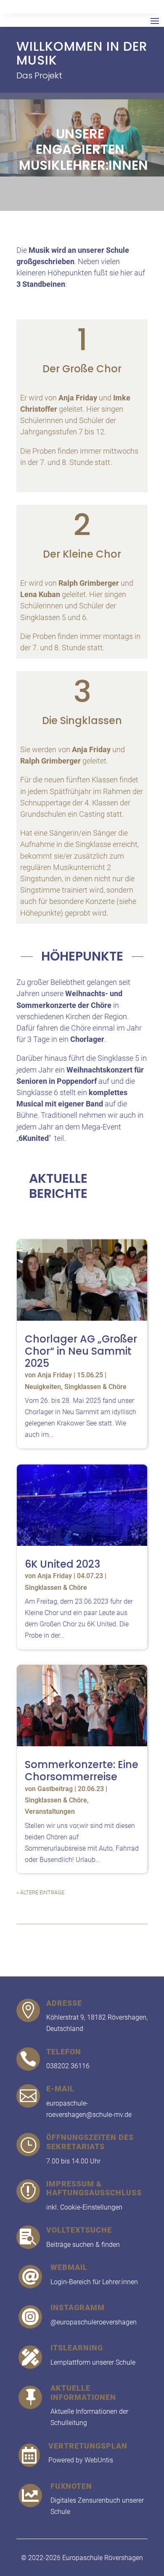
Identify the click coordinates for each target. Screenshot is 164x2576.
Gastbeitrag (55, 1789)
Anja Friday (55, 1375)
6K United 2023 (62, 1564)
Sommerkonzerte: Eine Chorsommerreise (82, 1771)
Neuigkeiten (43, 1387)
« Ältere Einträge (40, 1892)
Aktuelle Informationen (83, 2393)
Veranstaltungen (50, 1811)
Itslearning (77, 2348)
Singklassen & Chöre (95, 1387)
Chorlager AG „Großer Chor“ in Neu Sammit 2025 (81, 1351)
